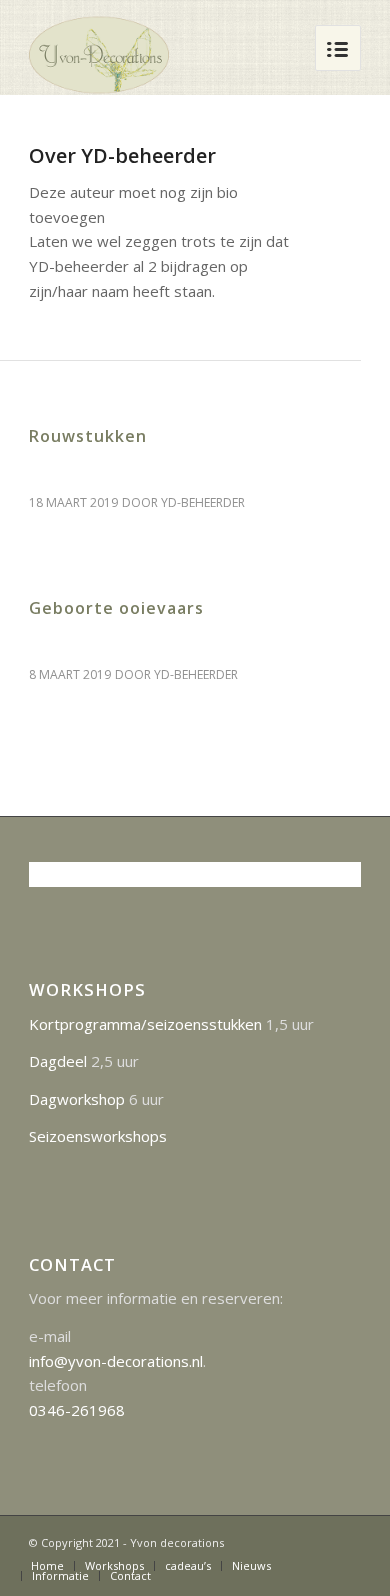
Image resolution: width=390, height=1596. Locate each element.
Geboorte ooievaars (116, 608)
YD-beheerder (203, 502)
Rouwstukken (88, 436)
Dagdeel (58, 1061)
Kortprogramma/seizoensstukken (145, 1024)
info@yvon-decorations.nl (116, 1361)
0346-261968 (77, 1410)
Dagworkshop (77, 1099)
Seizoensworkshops (98, 1136)
